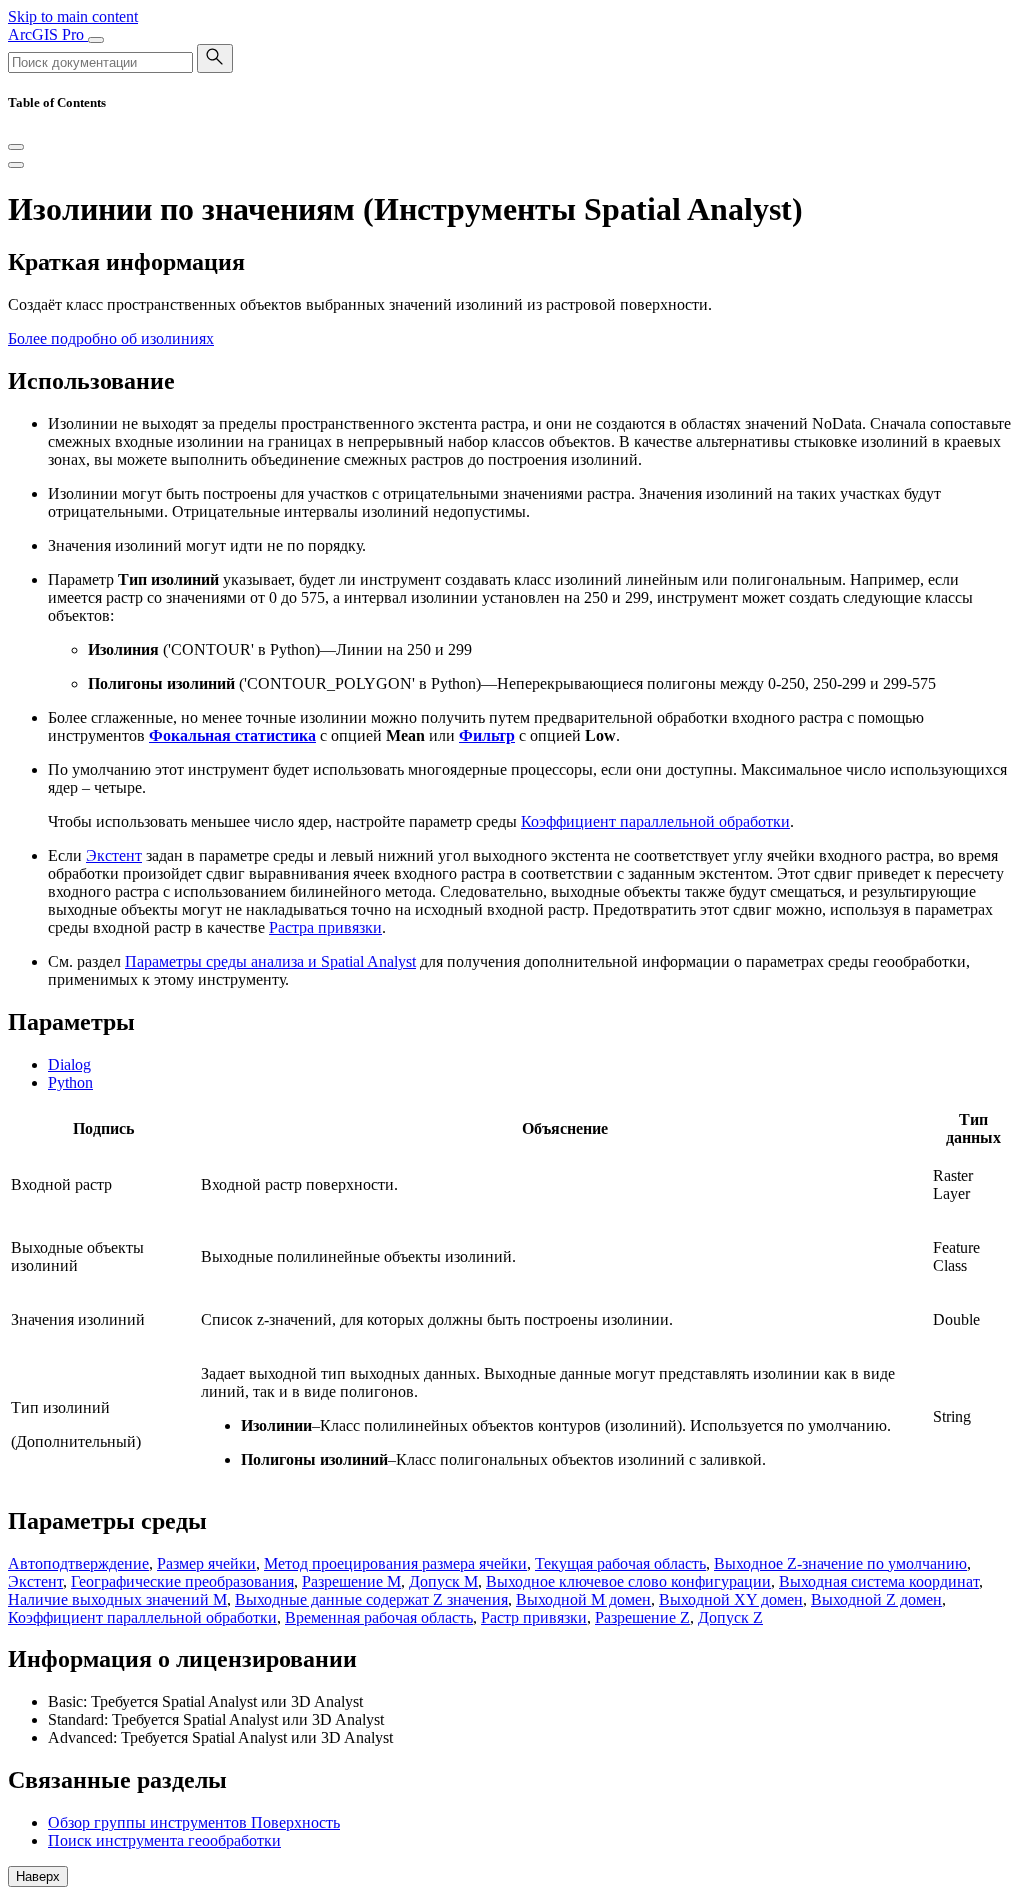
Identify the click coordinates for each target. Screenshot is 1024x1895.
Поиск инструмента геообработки (164, 1840)
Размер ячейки (206, 1563)
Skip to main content (73, 16)
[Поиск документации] (215, 58)
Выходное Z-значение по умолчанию (840, 1563)
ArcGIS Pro (48, 34)
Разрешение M (351, 1581)
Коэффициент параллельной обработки (655, 821)
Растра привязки (325, 927)
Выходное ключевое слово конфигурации (628, 1581)
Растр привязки (534, 1617)
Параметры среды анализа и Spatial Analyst (270, 961)
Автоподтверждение (78, 1563)
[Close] (16, 147)
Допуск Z (730, 1617)
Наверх (38, 1876)
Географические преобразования (182, 1581)
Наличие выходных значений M (117, 1599)
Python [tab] (70, 1082)
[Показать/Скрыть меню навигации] (96, 40)
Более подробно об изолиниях (111, 338)
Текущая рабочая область (620, 1563)
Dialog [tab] (69, 1064)
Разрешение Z (642, 1617)
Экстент (114, 855)
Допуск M (443, 1581)
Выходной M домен (583, 1599)
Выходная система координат (879, 1581)
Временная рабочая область (379, 1617)
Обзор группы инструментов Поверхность (194, 1822)
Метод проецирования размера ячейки (395, 1563)
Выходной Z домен (876, 1599)
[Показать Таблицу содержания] (16, 165)
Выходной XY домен (731, 1599)
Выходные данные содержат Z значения (371, 1599)
